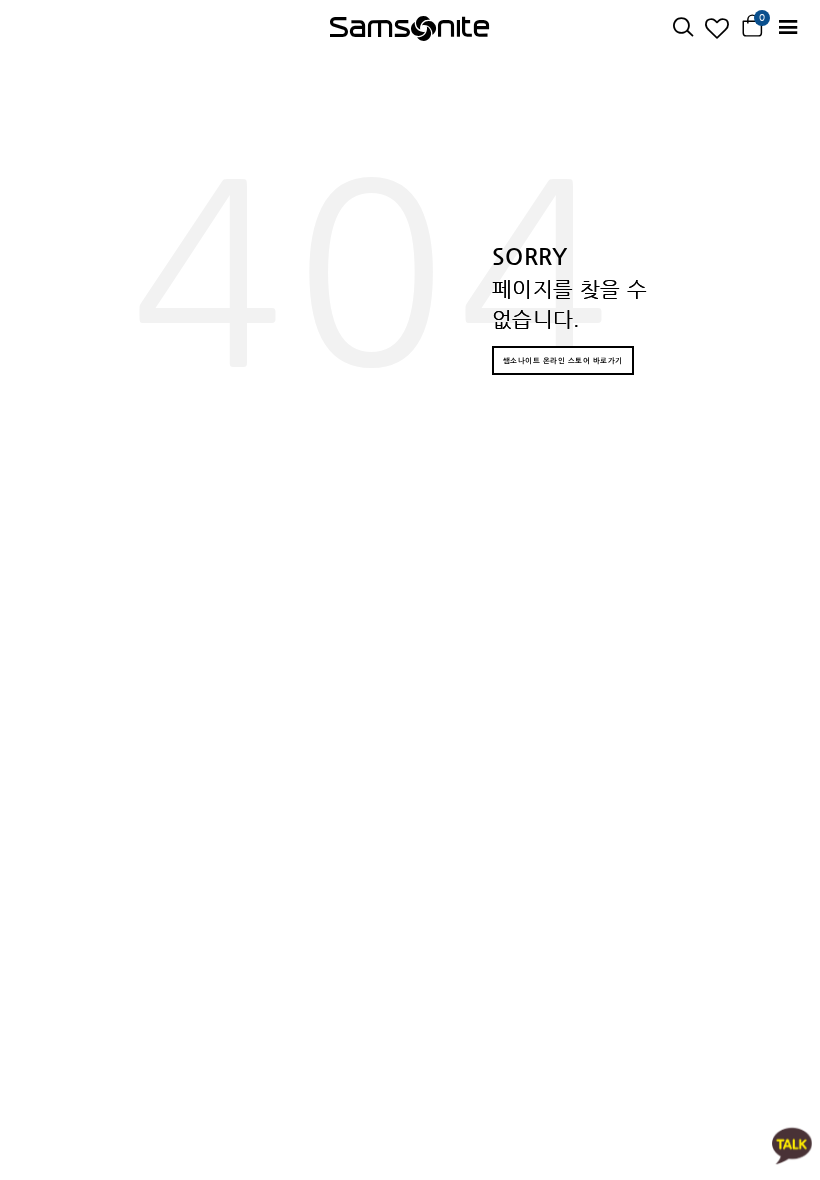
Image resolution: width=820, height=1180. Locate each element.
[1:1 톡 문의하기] (792, 1144)
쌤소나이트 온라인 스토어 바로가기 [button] (563, 360)
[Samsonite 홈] (409, 27)
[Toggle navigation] (787, 27)
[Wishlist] (717, 28)
